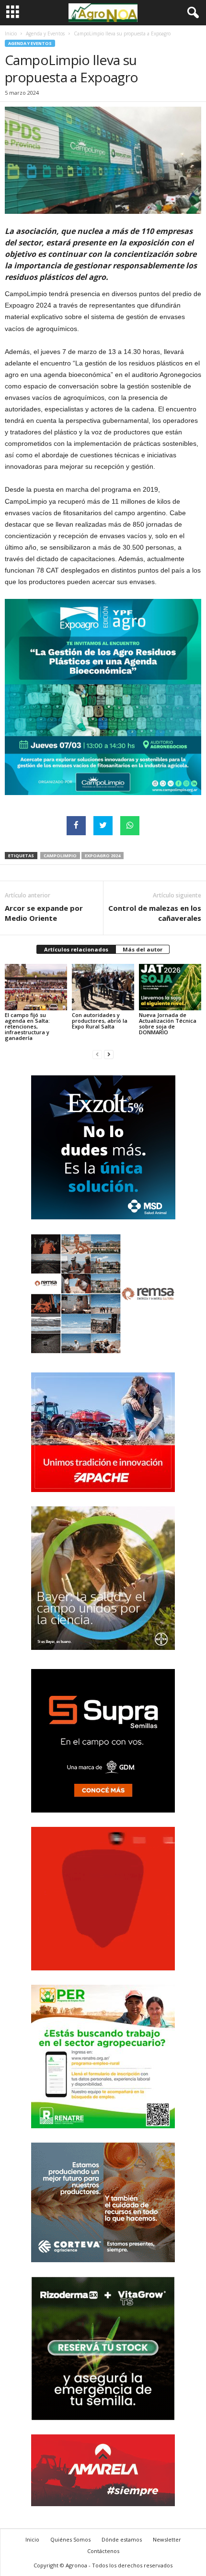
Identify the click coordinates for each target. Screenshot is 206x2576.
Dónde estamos (122, 2539)
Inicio (11, 33)
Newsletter (167, 2539)
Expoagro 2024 (103, 856)
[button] (191, 13)
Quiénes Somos (70, 2539)
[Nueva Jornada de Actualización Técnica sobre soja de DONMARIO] (170, 987)
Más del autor (143, 949)
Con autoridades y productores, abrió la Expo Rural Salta (100, 1021)
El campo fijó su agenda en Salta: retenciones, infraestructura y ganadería (27, 1026)
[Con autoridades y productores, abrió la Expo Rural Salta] (103, 987)
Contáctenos (103, 2551)
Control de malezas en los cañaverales (155, 913)
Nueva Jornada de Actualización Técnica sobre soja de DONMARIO (168, 1023)
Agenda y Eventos (45, 33)
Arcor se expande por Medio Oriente (44, 913)
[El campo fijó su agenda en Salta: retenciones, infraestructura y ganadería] (36, 987)
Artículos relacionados (76, 949)
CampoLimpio (60, 856)
